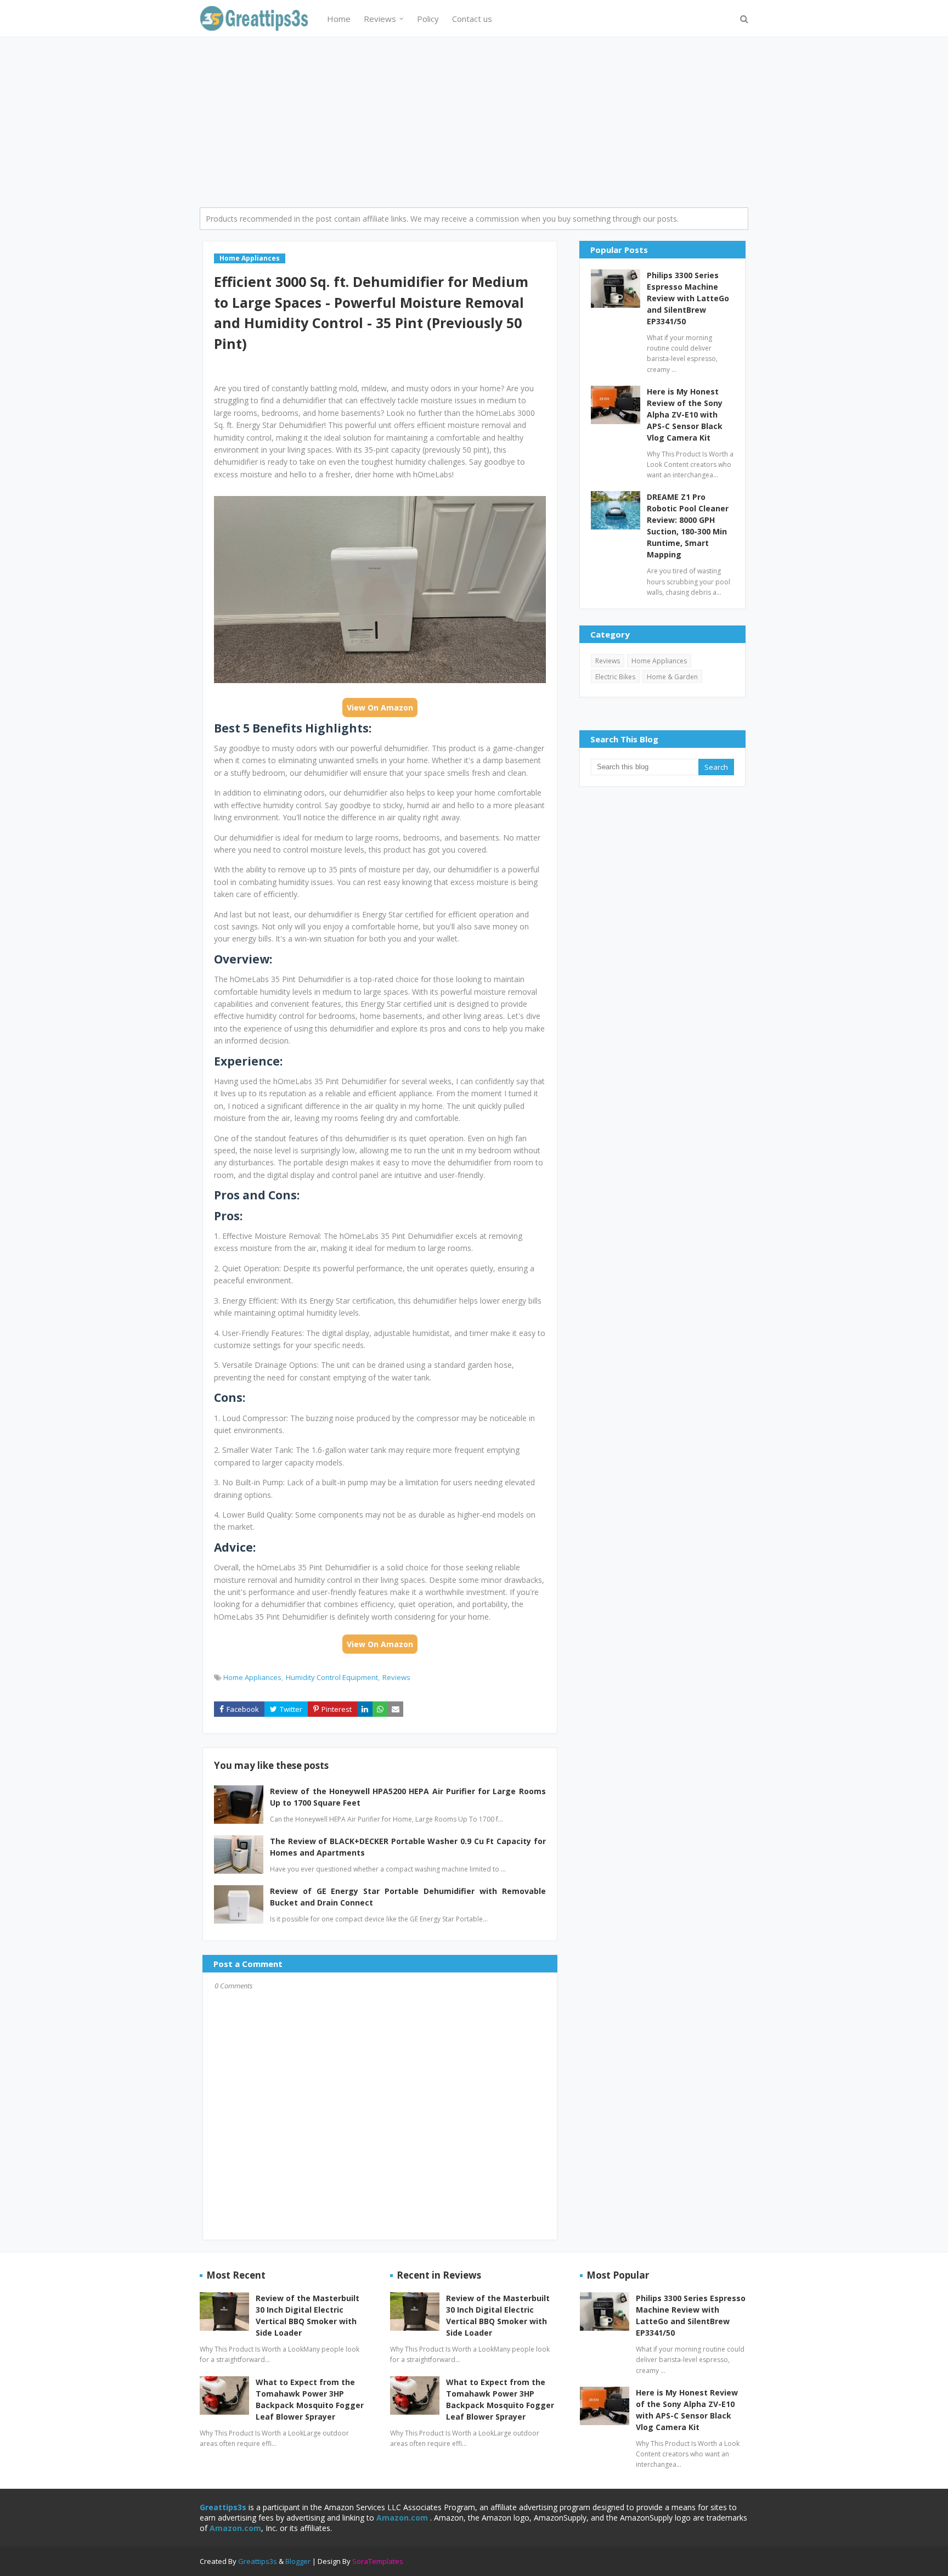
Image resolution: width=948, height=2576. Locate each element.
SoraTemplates (378, 2561)
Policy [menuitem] (428, 19)
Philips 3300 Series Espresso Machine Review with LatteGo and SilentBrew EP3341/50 (688, 298)
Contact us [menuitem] (472, 19)
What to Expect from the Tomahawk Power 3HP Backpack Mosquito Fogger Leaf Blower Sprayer (310, 2399)
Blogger (298, 2561)
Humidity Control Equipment (332, 1677)
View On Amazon (380, 708)
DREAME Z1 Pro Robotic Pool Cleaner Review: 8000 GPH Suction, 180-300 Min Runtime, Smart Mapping (688, 526)
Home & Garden (672, 677)
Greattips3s (258, 2561)
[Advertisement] (474, 120)
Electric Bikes (615, 677)
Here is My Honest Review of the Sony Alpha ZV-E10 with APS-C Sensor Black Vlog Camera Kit (685, 415)
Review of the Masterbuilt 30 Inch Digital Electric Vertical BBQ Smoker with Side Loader (307, 2315)
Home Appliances (252, 1677)
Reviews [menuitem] (380, 19)
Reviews (396, 1677)
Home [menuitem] (339, 19)
